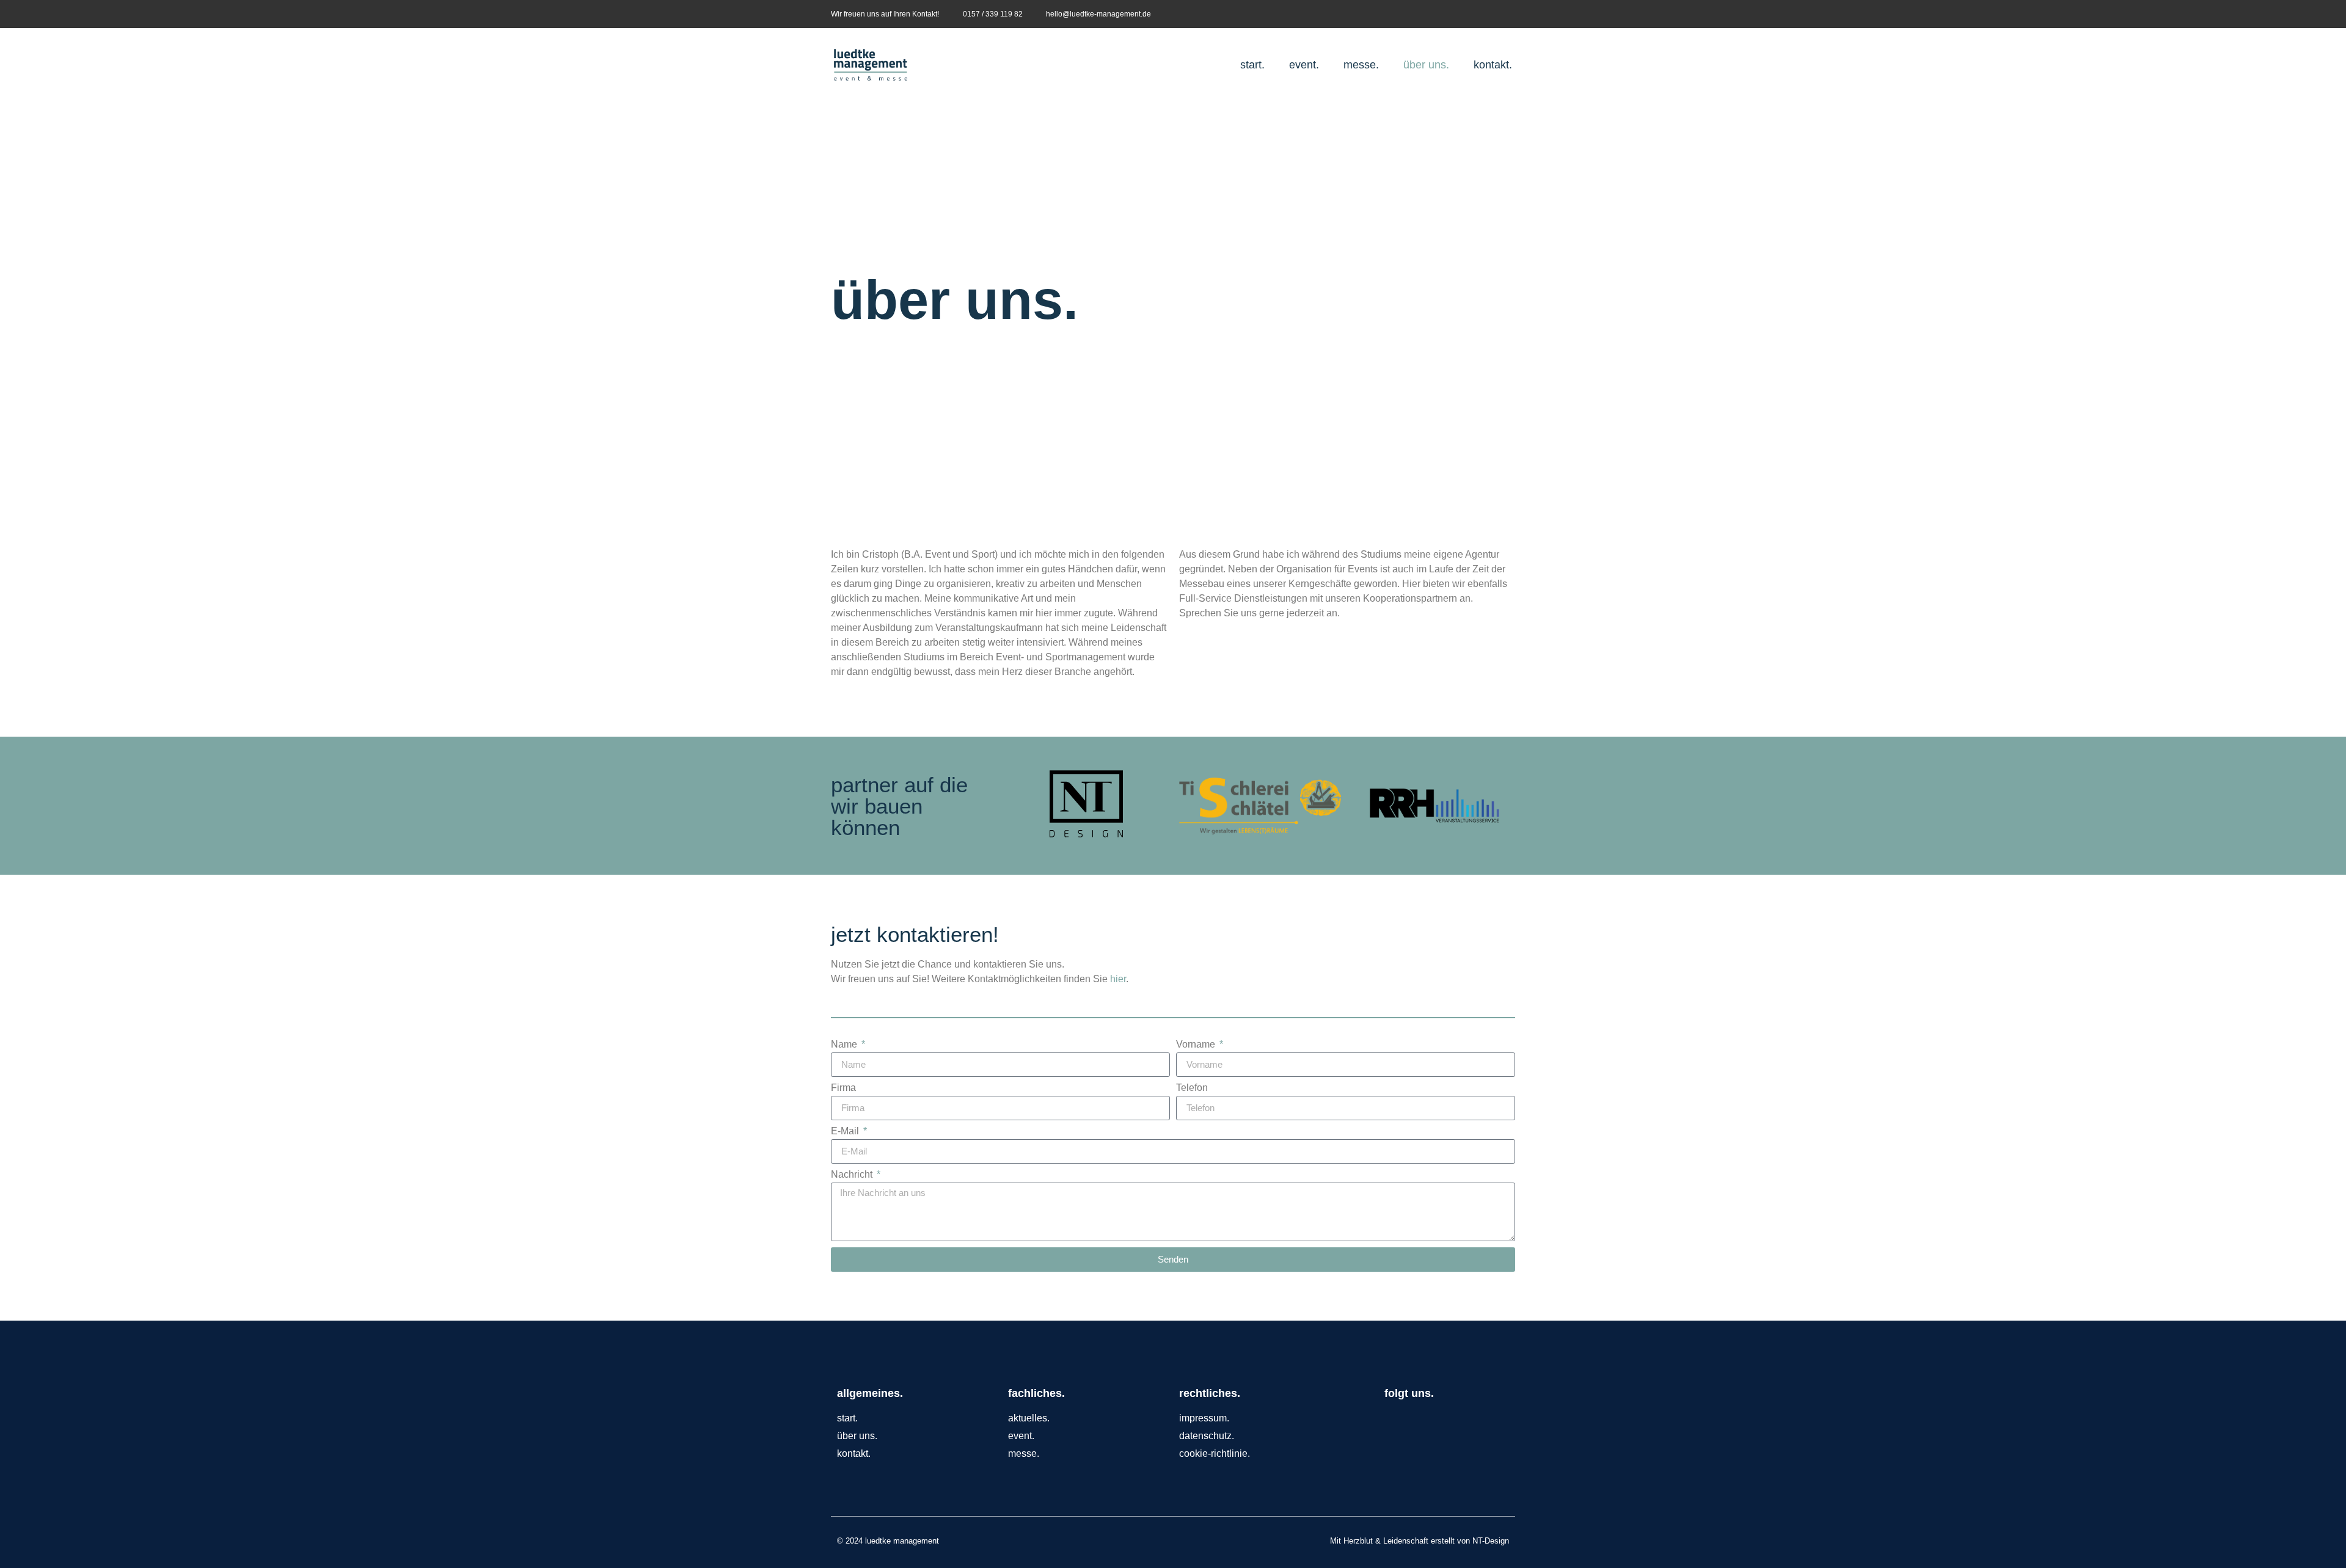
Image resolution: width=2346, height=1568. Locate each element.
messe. (1361, 65)
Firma (843, 1088)
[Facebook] (1488, 14)
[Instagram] (1507, 14)
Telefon (1192, 1088)
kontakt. (1493, 65)
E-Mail (846, 1131)
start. (1252, 65)
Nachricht (853, 1175)
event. (1304, 65)
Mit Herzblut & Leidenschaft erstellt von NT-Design (1420, 1541)
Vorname (1197, 1045)
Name (845, 1045)
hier (1118, 979)
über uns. (1426, 65)
